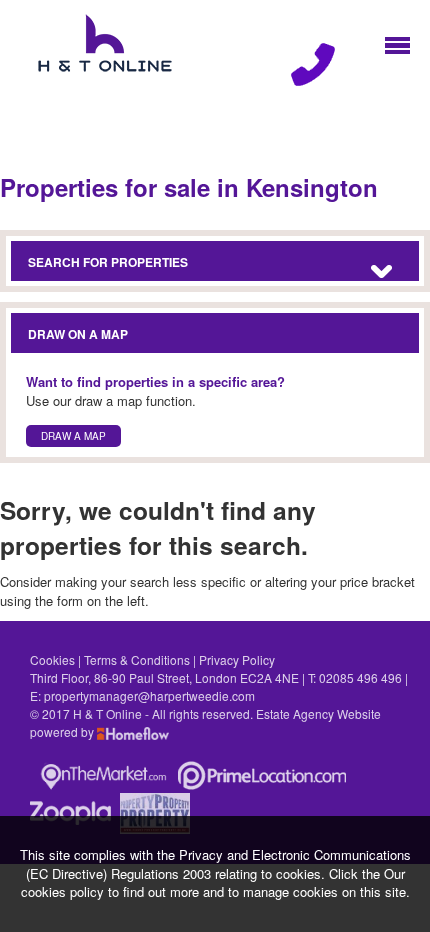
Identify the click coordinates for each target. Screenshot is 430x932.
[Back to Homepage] (397, 43)
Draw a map (73, 436)
